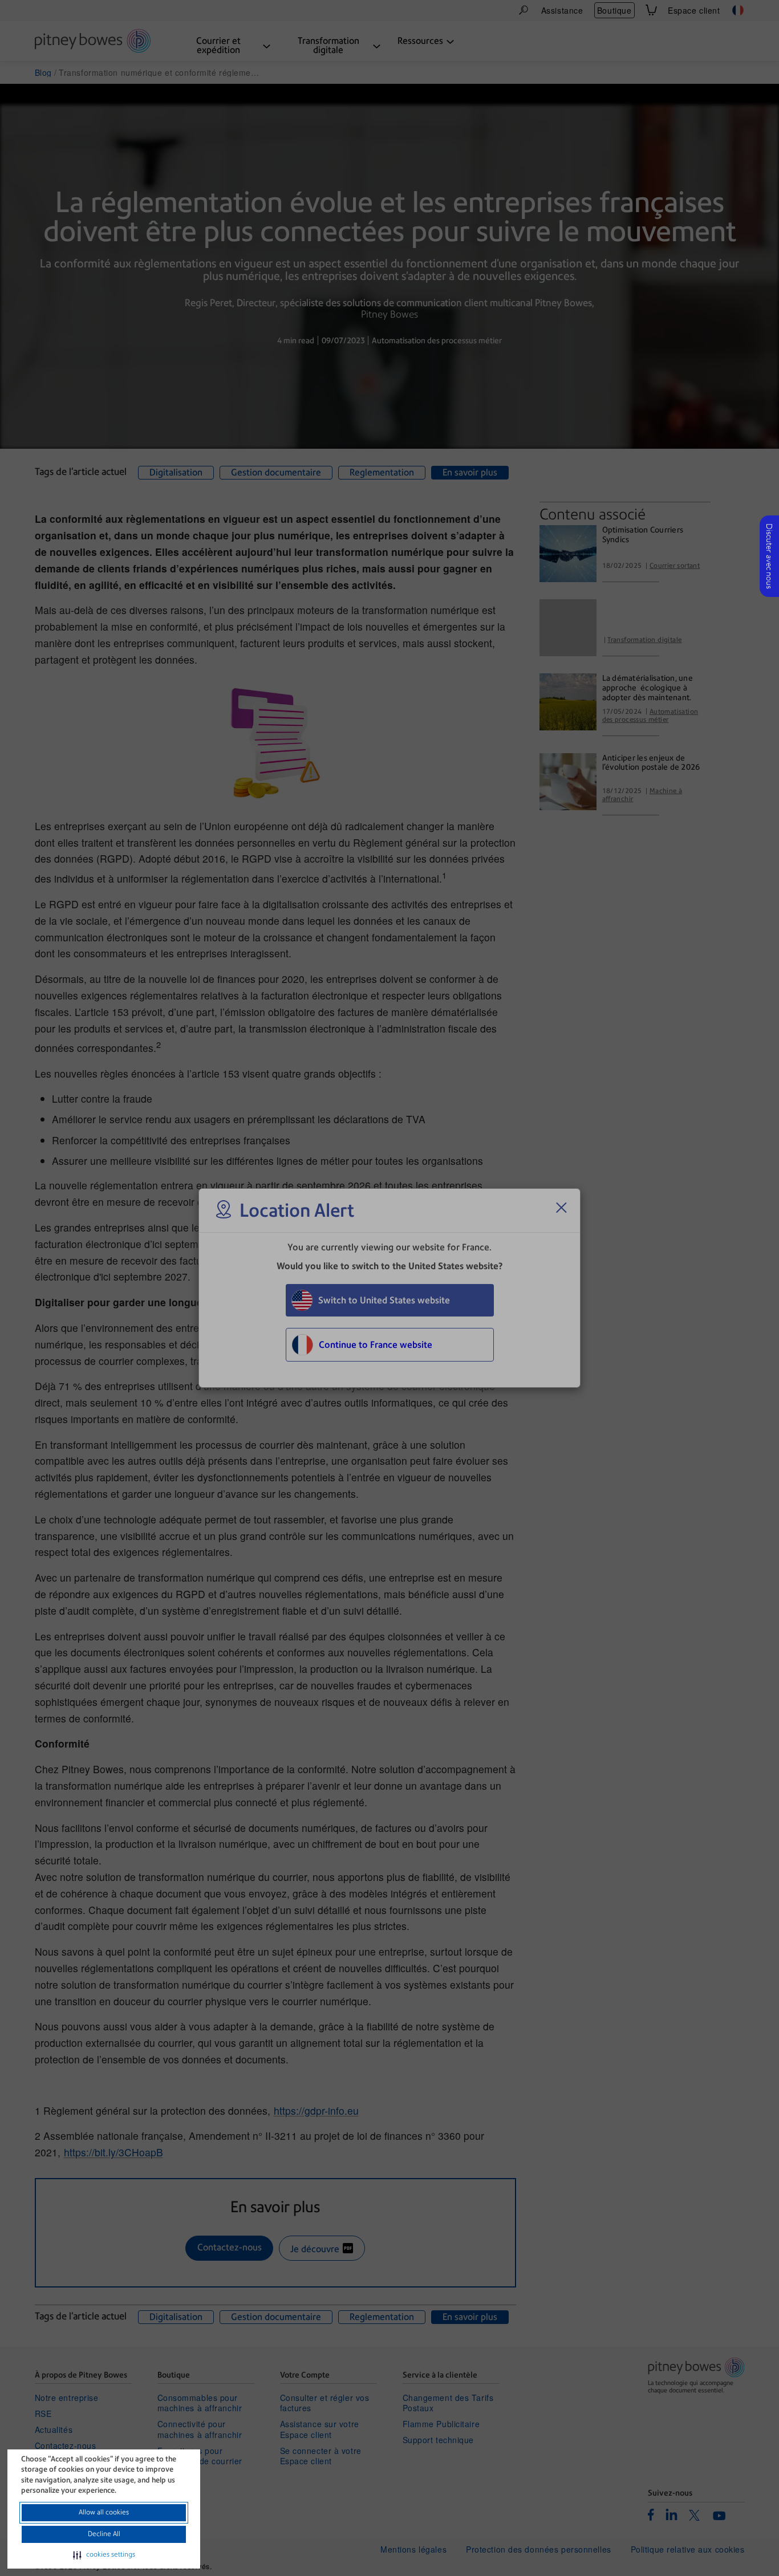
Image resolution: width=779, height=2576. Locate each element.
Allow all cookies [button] (104, 2512)
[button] (104, 2555)
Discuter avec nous (769, 556)
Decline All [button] (104, 2534)
